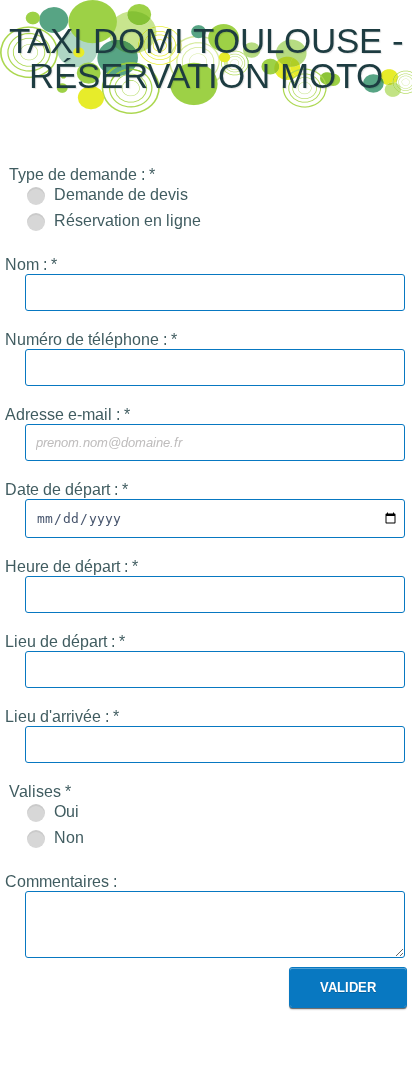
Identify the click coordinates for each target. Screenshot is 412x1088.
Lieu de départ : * (65, 641)
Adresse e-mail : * (67, 414)
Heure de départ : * (71, 566)
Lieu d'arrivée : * (62, 716)
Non (67, 837)
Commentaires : (61, 881)
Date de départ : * (66, 489)
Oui (64, 811)
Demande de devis (119, 194)
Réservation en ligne (125, 220)
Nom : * (31, 264)
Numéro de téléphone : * (91, 339)
